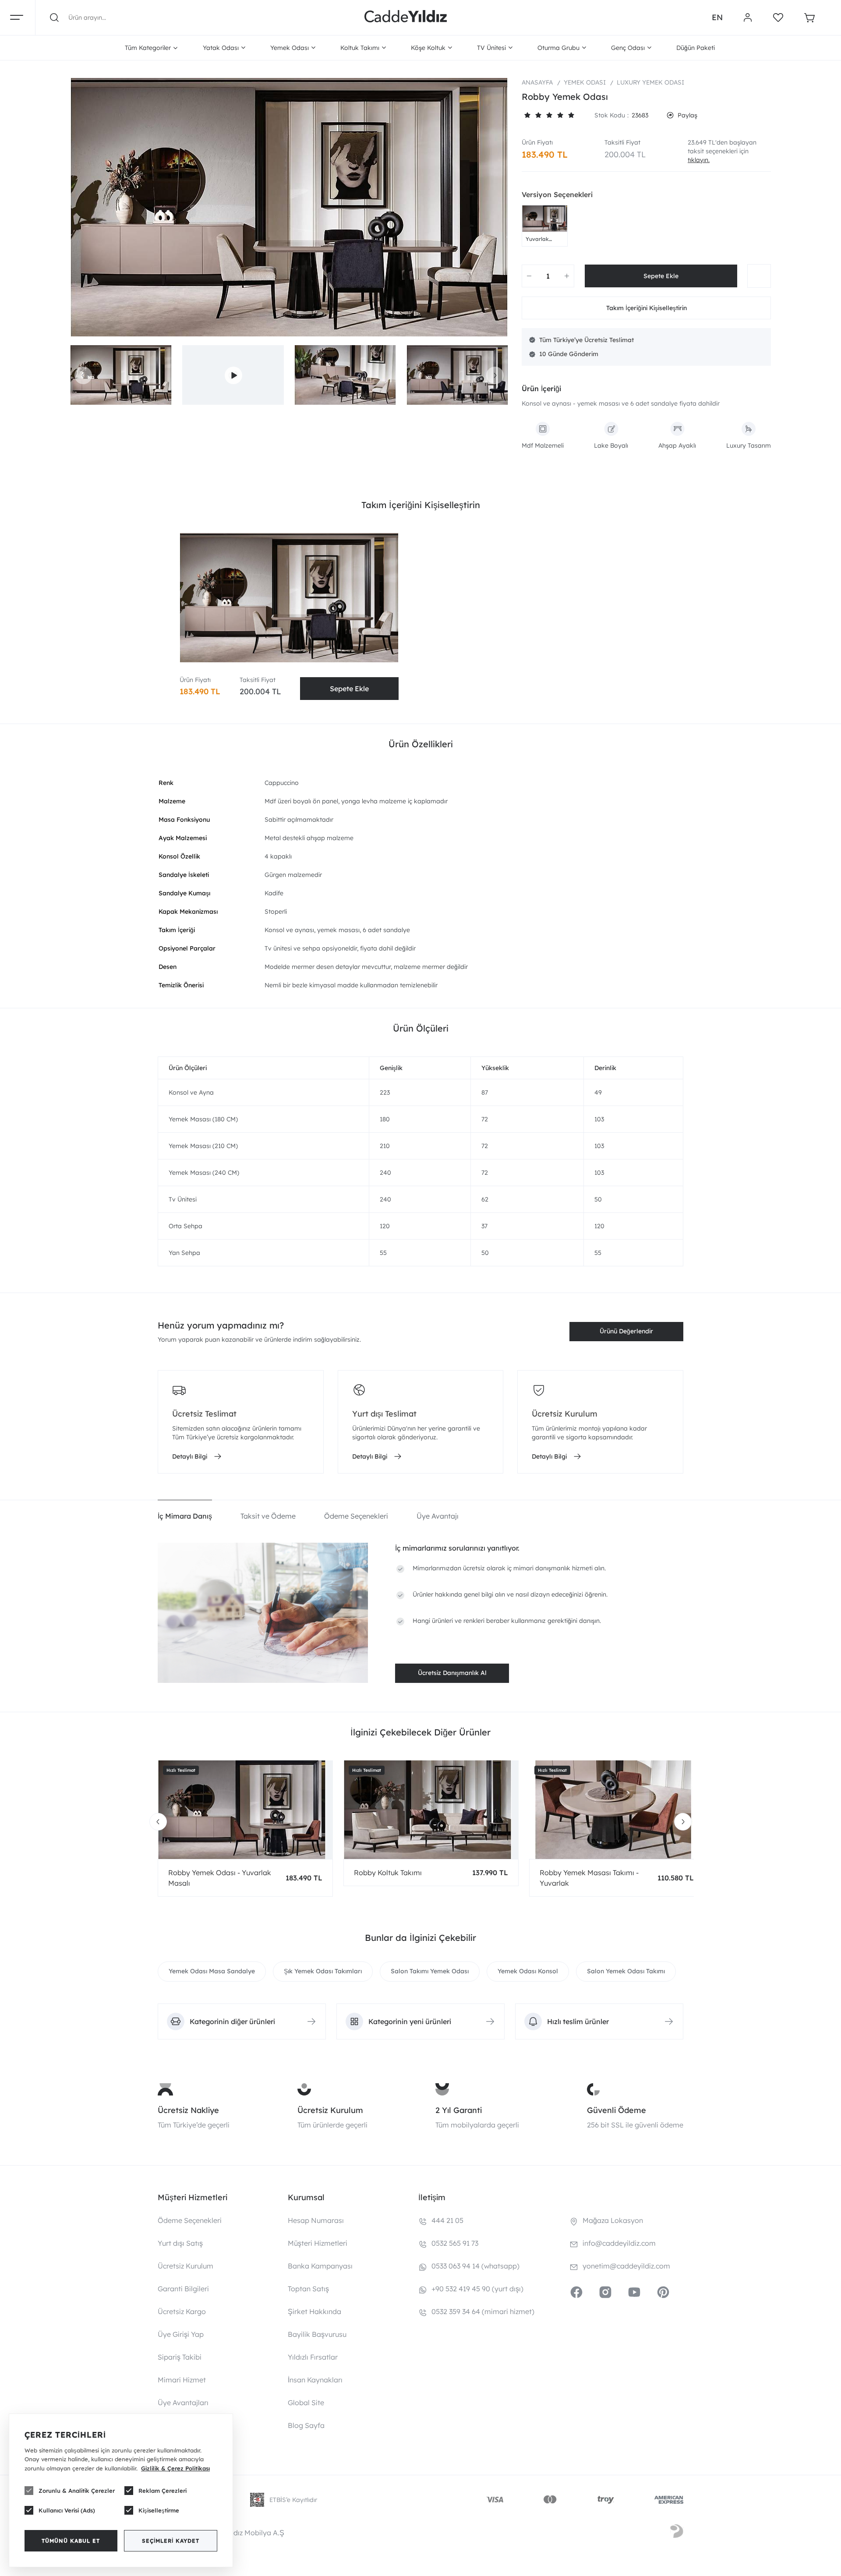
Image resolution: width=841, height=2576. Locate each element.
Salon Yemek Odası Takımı (626, 1971)
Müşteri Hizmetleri (318, 2243)
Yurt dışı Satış (180, 2243)
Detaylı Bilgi (190, 1456)
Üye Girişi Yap (181, 2334)
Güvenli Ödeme (617, 2110)
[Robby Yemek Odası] (289, 207)
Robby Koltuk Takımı (388, 1873)
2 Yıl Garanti (459, 2110)
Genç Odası (628, 48)
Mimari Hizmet (182, 2380)
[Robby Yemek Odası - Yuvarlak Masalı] (545, 219)
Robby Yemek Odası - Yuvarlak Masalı (220, 1878)
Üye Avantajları (183, 2403)
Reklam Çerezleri (163, 2491)
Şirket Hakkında (314, 2311)
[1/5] (527, 115)
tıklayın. (699, 160)
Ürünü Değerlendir (626, 1331)
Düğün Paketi (696, 48)
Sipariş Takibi (180, 2357)
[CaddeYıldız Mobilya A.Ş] (406, 18)
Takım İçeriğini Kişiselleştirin (647, 308)
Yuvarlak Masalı (537, 239)
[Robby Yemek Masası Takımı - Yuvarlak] (617, 1810)
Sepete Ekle (349, 689)
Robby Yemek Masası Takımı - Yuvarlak (589, 1878)
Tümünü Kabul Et (71, 2541)
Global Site (306, 2403)
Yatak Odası (221, 48)
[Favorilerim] (778, 18)
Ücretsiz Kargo (182, 2311)
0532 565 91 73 (455, 2243)
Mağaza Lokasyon (613, 2220)
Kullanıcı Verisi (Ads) (67, 2510)
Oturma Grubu (558, 48)
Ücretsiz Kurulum (330, 2110)
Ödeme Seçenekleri (190, 2220)
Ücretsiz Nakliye (188, 2110)
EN (717, 17)
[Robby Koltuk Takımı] (431, 1810)
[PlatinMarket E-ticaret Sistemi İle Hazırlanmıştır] (677, 2533)
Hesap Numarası (316, 2220)
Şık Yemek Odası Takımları (323, 1971)
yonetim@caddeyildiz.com (626, 2266)
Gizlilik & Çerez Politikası (175, 2468)
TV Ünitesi (491, 48)
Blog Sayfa (306, 2425)
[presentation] (83, 375)
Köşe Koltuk (428, 48)
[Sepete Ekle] (661, 276)
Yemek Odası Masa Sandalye (212, 1971)
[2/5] (533, 115)
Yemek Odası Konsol (528, 1971)
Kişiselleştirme (159, 2510)
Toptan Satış (308, 2289)
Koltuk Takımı (360, 48)
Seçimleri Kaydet (171, 2541)
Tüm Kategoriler (148, 48)
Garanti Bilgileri (183, 2289)
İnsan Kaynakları (315, 2380)
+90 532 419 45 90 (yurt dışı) (477, 2289)
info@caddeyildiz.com (619, 2243)
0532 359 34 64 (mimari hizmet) (483, 2311)
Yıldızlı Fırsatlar (313, 2357)
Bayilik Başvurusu (317, 2334)
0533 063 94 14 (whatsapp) (475, 2266)
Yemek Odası (290, 48)
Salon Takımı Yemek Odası (430, 1971)
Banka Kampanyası (320, 2266)
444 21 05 (447, 2220)
